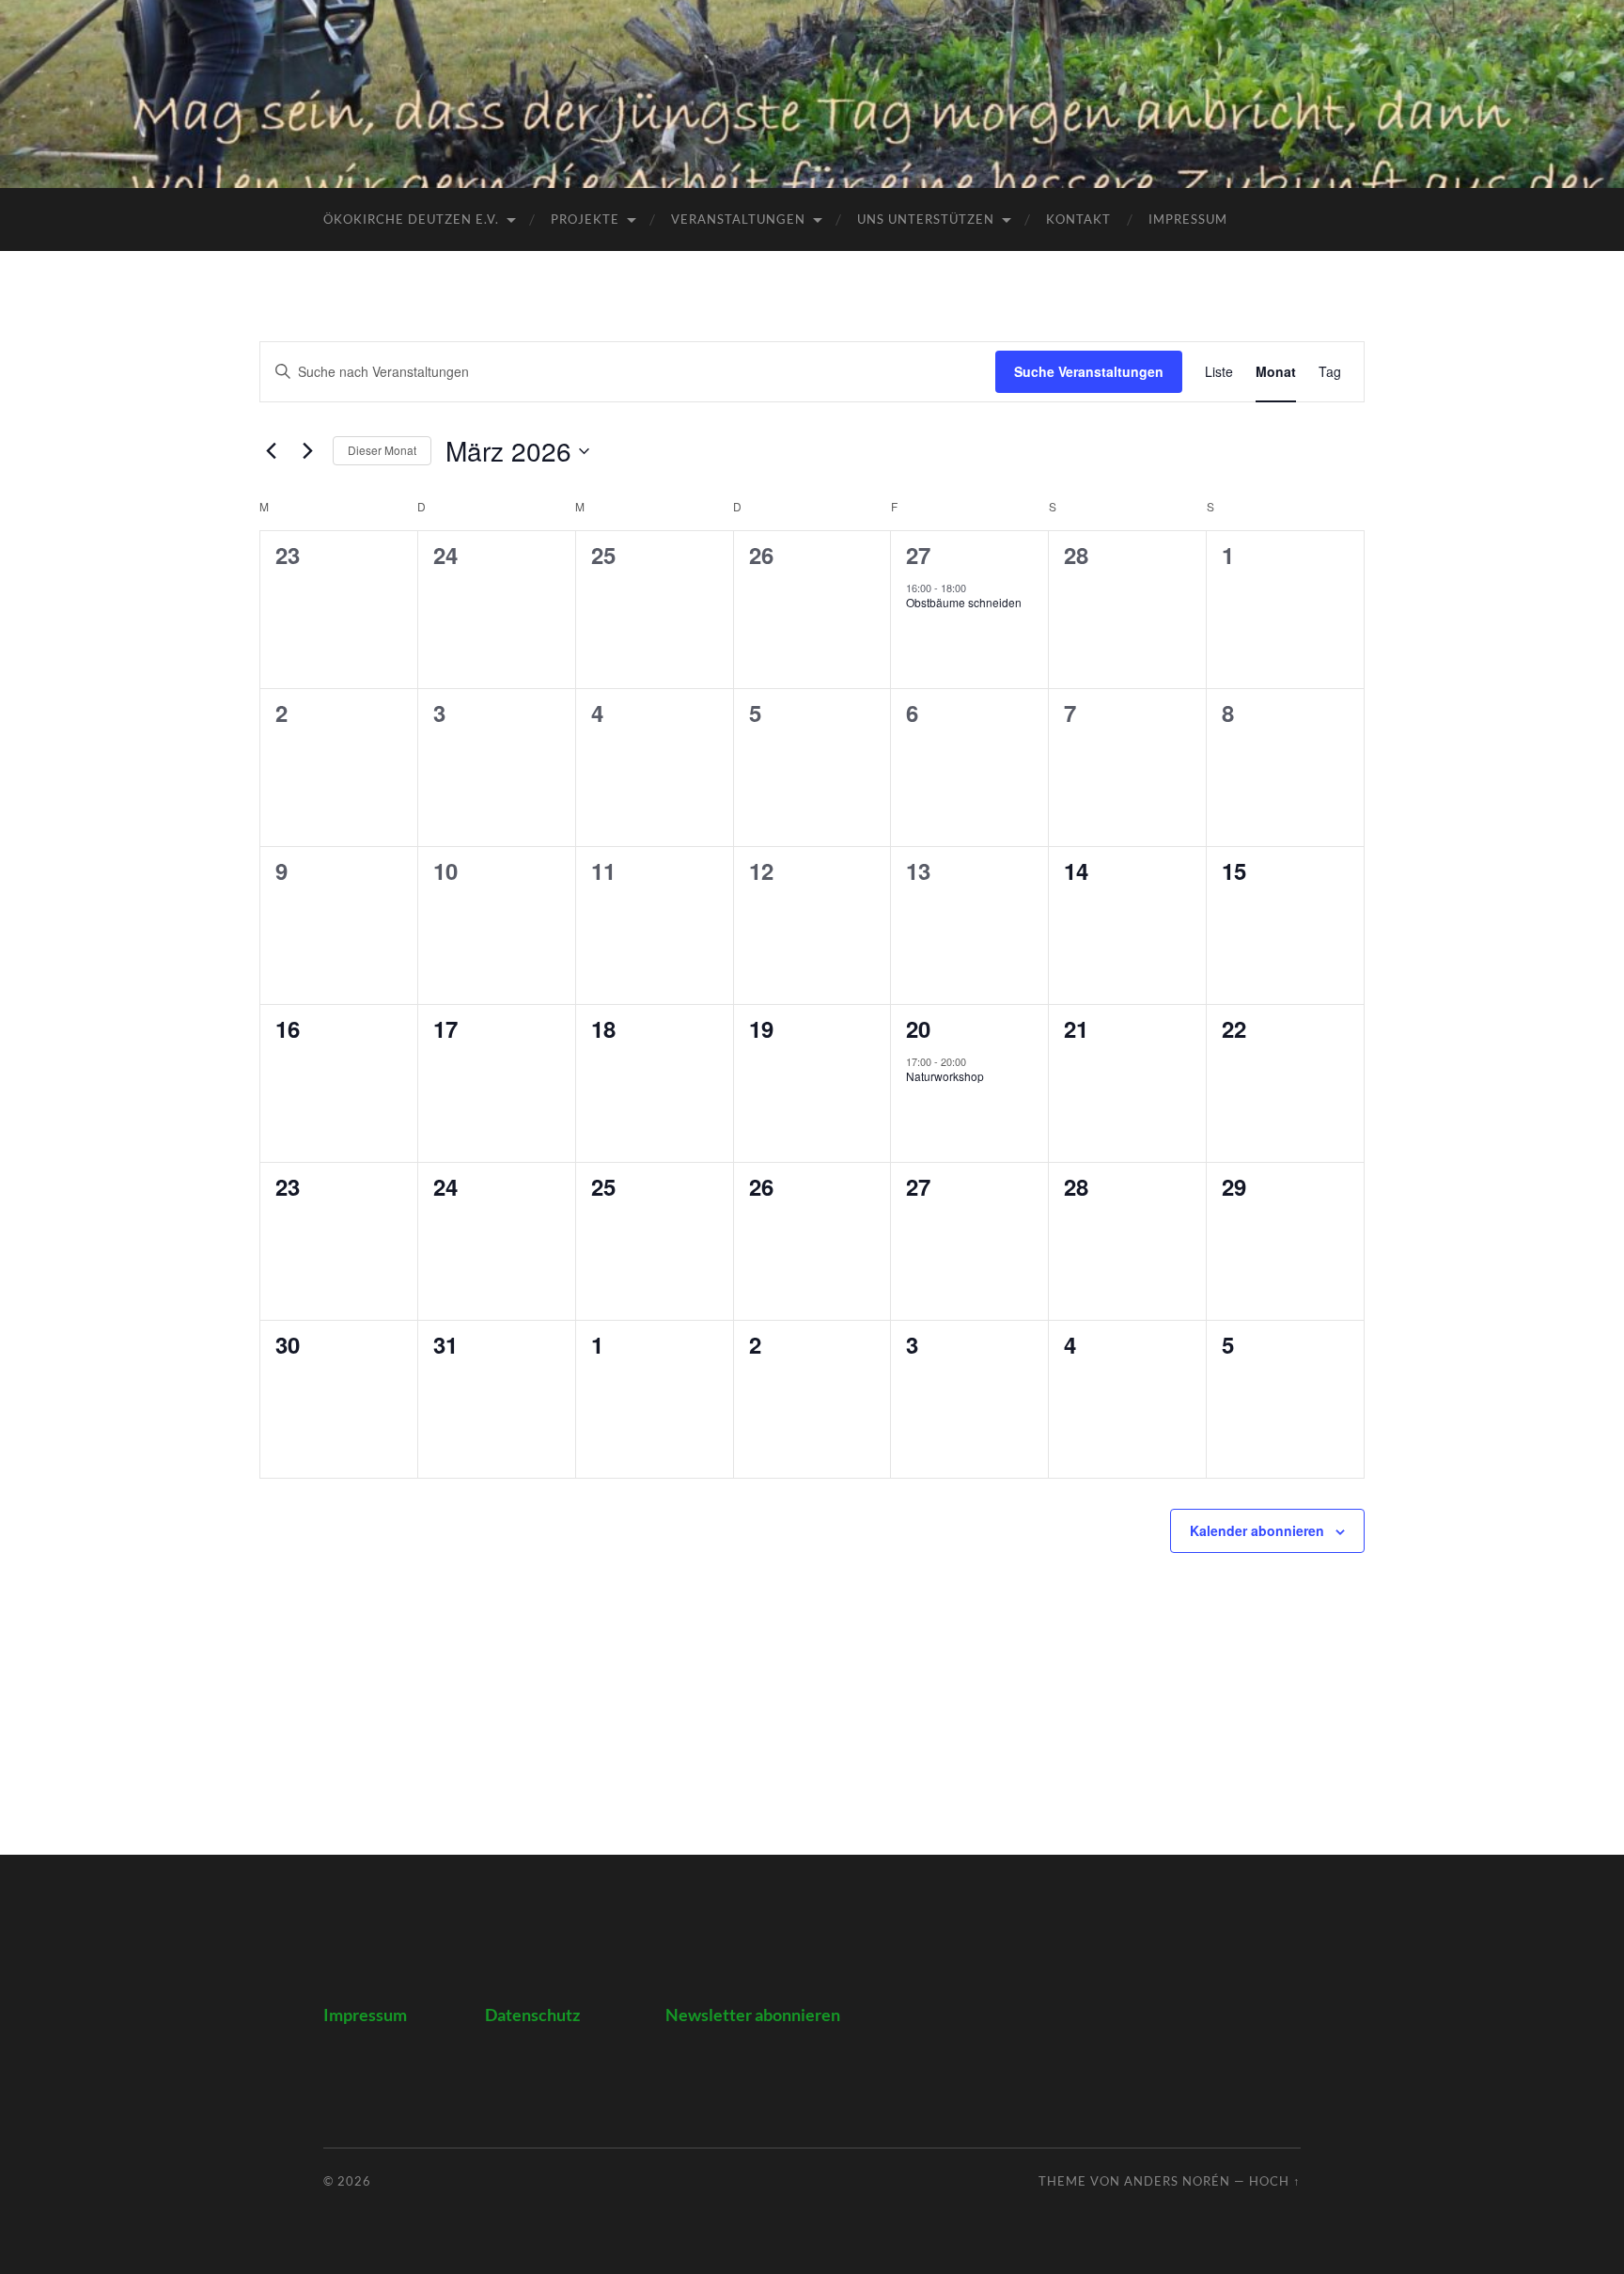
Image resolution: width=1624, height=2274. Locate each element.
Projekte (585, 219)
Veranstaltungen (738, 219)
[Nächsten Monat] (307, 451)
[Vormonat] (271, 451)
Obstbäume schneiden (964, 602)
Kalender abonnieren (1257, 1530)
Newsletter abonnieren (753, 2015)
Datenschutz (532, 2015)
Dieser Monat (382, 450)
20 (918, 1028)
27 (918, 555)
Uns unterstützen (926, 219)
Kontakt (1078, 219)
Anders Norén (1177, 2181)
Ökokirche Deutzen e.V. (411, 219)
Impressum (1188, 219)
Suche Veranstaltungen (1089, 371)
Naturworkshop (945, 1076)
